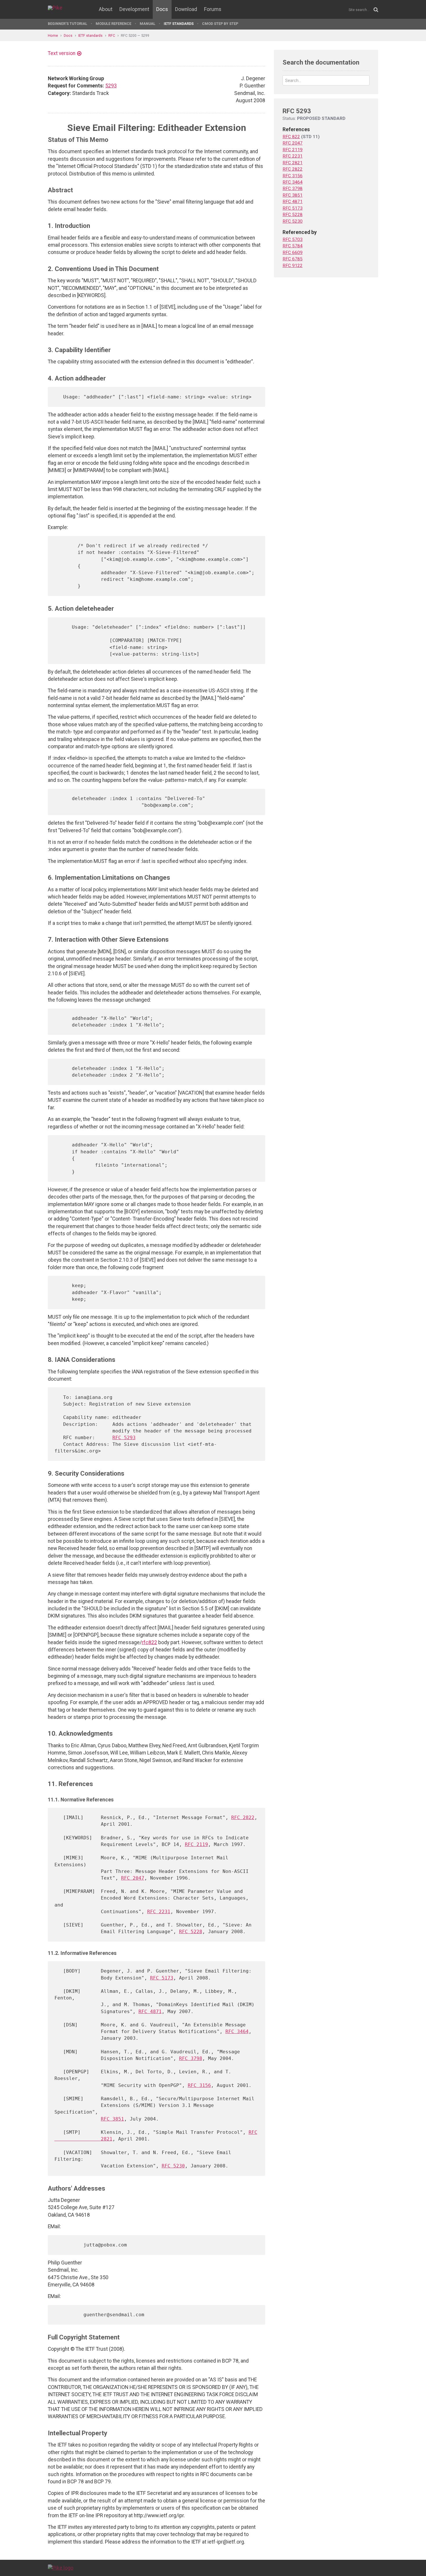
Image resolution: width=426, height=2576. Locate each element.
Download (186, 9)
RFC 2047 (133, 1878)
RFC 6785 (293, 259)
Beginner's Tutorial (68, 24)
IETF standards (179, 24)
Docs (162, 9)
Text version (62, 53)
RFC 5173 (162, 1978)
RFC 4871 (150, 2011)
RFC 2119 (196, 1844)
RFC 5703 (293, 239)
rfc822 (149, 1642)
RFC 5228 (191, 1932)
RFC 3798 (191, 2058)
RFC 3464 (237, 2031)
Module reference (113, 24)
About (106, 9)
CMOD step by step (220, 24)
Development (134, 9)
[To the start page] (61, 2568)
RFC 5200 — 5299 (135, 35)
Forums (213, 9)
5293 (111, 86)
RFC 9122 (293, 266)
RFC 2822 (243, 1817)
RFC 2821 (293, 163)
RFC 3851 (112, 2119)
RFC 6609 (293, 253)
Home (53, 35)
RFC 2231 (159, 1912)
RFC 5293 (124, 1438)
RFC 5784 (293, 246)
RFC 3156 (199, 2085)
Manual (148, 24)
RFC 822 (291, 137)
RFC (112, 35)
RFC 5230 (173, 2166)
